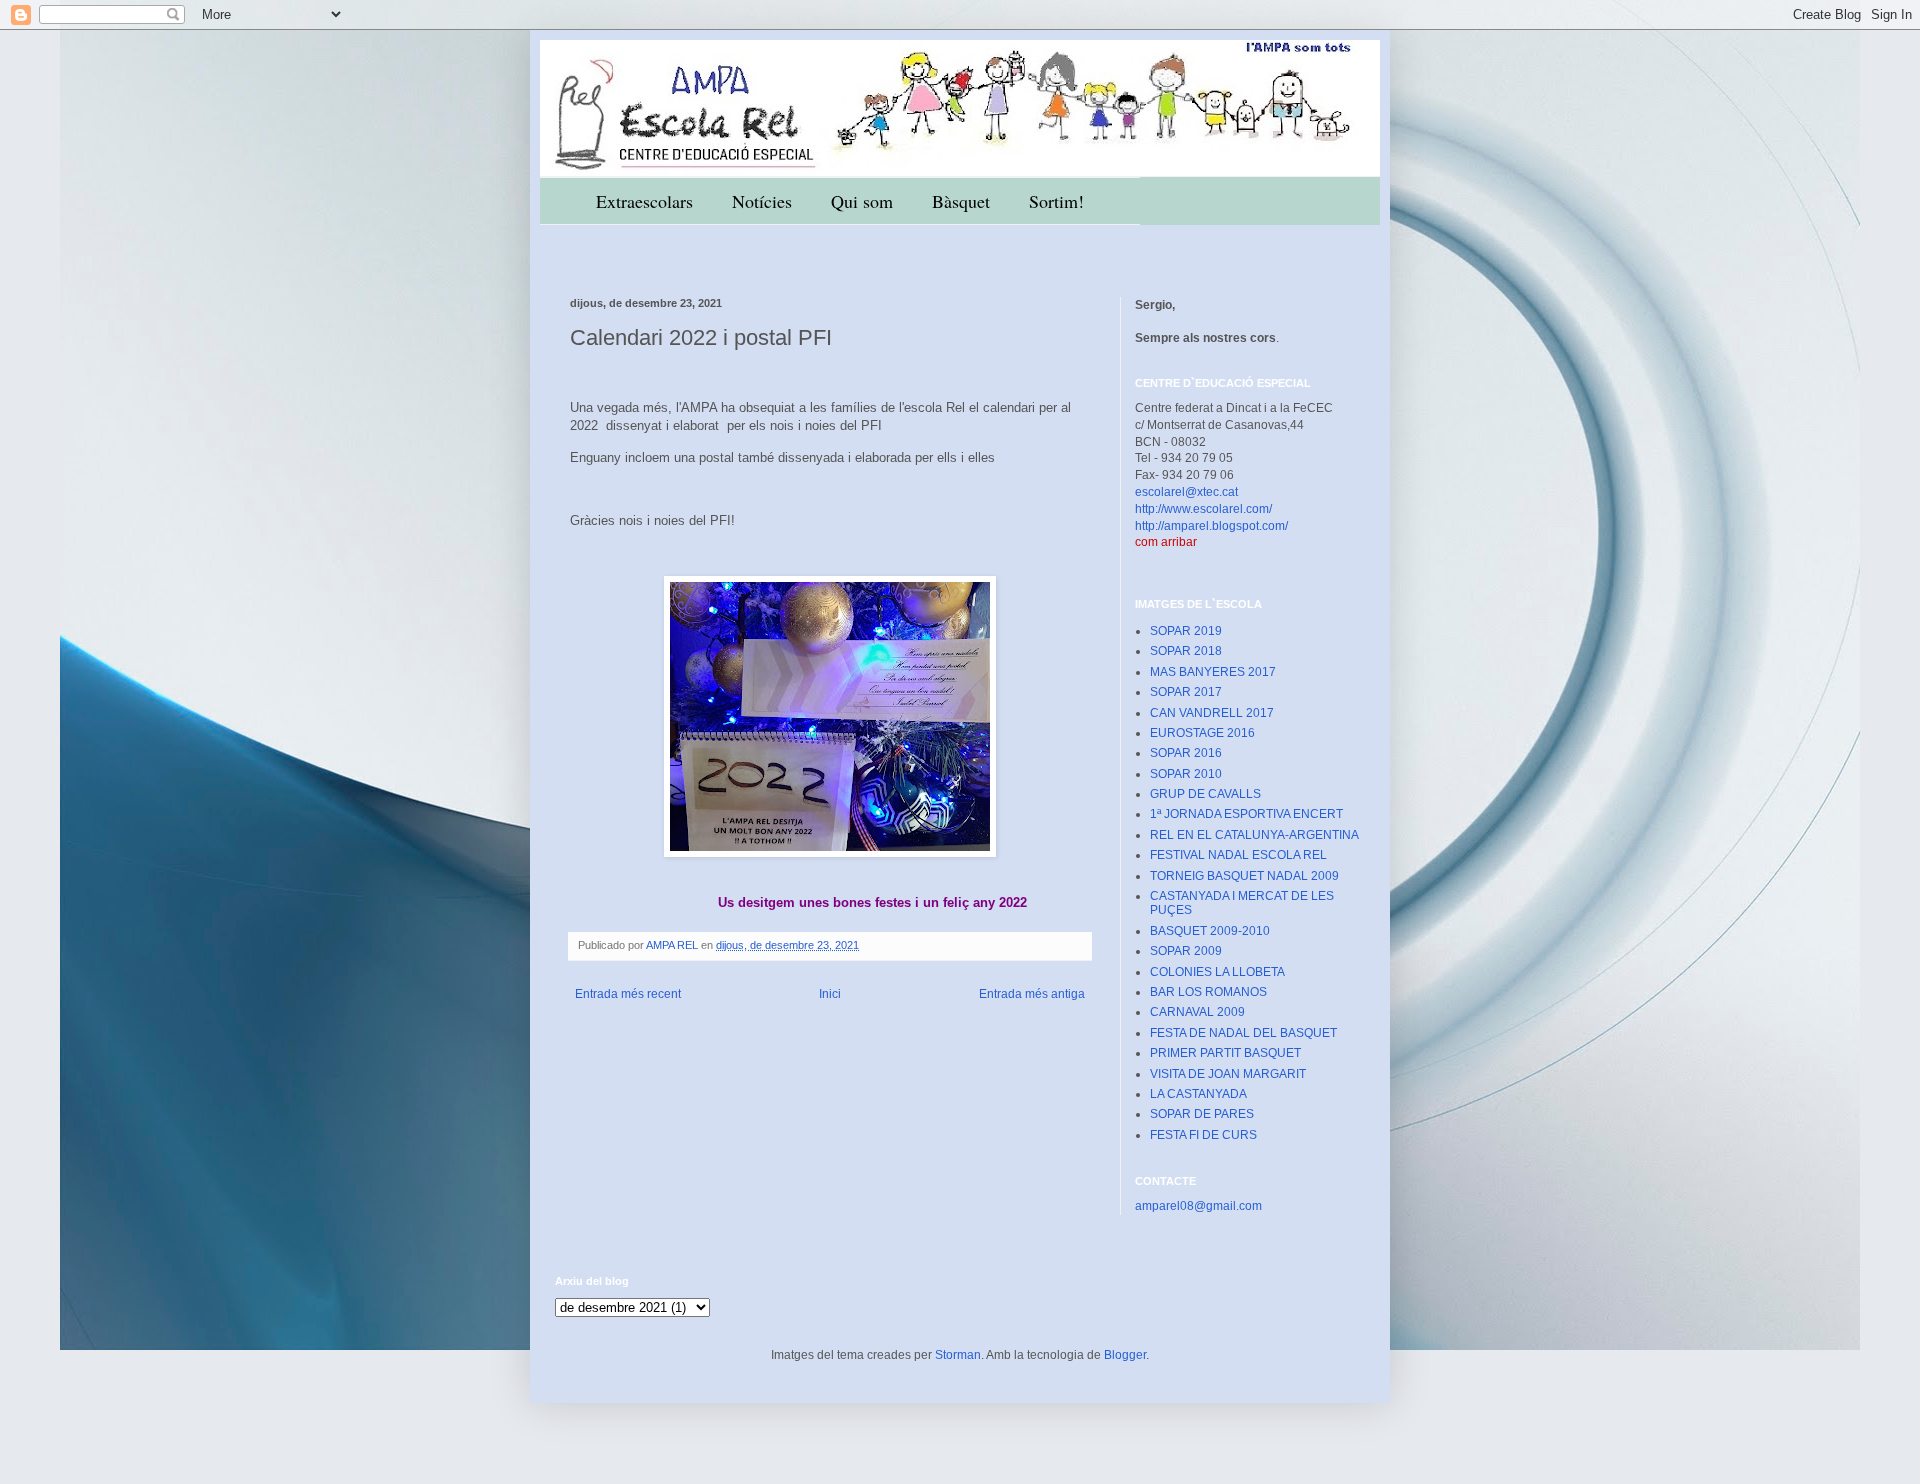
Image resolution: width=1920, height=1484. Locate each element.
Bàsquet (961, 201)
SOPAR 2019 (1186, 631)
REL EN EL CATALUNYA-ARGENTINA (1254, 835)
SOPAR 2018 (1186, 651)
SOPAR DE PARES (1202, 1114)
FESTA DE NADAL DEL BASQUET (1243, 1033)
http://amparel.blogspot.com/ (1211, 526)
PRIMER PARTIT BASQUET (1225, 1053)
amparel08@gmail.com (1198, 1206)
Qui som (862, 201)
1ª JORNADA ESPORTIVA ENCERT (1246, 814)
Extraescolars (644, 201)
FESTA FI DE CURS (1203, 1135)
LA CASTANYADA (1198, 1094)
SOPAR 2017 (1186, 692)
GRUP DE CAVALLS (1205, 794)
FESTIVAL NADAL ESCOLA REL (1238, 855)
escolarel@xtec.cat (1186, 492)
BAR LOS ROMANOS (1208, 992)
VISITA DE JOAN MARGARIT (1228, 1074)
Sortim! (1056, 201)
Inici (830, 994)
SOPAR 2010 (1186, 774)
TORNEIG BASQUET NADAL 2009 (1244, 876)
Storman (958, 1355)
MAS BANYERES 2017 (1213, 672)
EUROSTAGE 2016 (1202, 733)
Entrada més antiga (1032, 994)
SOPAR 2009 (1186, 951)
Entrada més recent (628, 994)
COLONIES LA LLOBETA (1217, 972)
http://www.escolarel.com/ (1203, 509)
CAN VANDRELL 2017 (1212, 713)
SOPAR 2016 (1186, 753)
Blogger (1125, 1355)
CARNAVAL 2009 (1197, 1012)
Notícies (762, 201)
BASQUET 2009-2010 (1210, 931)
